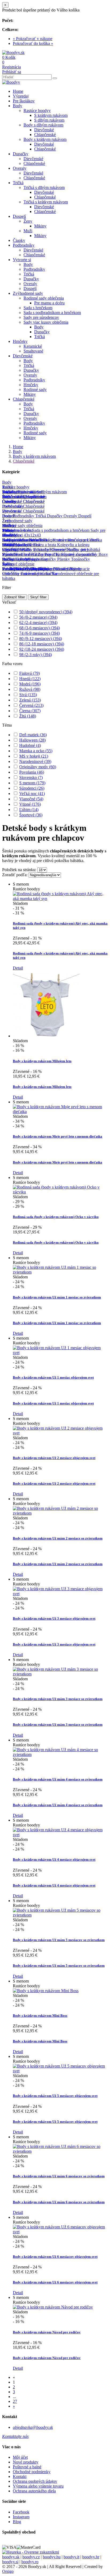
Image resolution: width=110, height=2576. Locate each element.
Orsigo (8, 2571)
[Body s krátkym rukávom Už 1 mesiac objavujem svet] (60, 1353)
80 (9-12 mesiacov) (41, 639)
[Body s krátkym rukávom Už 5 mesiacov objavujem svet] (60, 2071)
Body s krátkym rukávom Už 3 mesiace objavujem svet (54, 1618)
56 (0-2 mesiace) (38, 617)
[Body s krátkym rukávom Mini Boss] (46, 1991)
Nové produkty (26, 2462)
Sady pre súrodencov (41, 317)
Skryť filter (38, 597)
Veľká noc (32, 794)
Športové (31, 815)
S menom (32, 783)
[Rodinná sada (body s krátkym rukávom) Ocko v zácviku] (60, 1192)
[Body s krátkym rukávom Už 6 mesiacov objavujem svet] (60, 2232)
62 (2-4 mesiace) (38, 622)
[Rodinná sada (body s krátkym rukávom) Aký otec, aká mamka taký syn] (60, 899)
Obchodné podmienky (32, 2472)
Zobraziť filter (15, 597)
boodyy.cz (31, 2557)
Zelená (30, 700)
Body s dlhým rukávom (43, 125)
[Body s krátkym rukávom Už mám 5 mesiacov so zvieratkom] (60, 1915)
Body (17, 106)
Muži (28, 231)
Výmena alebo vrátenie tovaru (38, 2486)
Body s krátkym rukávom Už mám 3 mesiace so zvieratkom (58, 1699)
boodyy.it (71, 2557)
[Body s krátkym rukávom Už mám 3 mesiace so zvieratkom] (60, 1674)
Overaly (20, 168)
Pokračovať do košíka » (33, 43)
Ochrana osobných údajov (35, 2481)
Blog (17, 2522)
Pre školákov (24, 101)
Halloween (32, 740)
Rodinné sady (35, 389)
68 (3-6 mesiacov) (40, 628)
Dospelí (19, 216)
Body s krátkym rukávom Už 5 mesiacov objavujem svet (55, 2096)
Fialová (30, 673)
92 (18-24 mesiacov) (42, 649)
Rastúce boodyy (37, 110)
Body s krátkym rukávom (45, 139)
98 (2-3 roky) (36, 655)
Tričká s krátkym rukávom (46, 202)
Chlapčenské (45, 135)
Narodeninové (35, 761)
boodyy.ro (30, 2562)
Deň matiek (33, 735)
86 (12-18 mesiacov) (42, 644)
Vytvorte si (22, 260)
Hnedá (30, 679)
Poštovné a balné (27, 2467)
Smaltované (33, 351)
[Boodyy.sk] (13, 53)
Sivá (28, 695)
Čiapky (19, 240)
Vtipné (30, 804)
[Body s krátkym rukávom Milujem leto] (46, 1036)
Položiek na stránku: (19, 870)
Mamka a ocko (36, 751)
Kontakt (20, 2476)
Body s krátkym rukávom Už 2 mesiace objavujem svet (54, 1458)
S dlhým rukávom (49, 120)
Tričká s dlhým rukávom (44, 187)
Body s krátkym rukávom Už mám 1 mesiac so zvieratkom (57, 1297)
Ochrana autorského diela (34, 2491)
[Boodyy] (11, 82)
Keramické (33, 346)
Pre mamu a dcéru (49, 303)
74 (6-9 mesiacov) (40, 633)
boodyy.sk (11, 2557)
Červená (31, 705)
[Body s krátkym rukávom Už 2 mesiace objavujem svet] (60, 1433)
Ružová (30, 689)
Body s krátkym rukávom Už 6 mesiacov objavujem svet (55, 2257)
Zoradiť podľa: (15, 875)
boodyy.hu (52, 2557)
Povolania (32, 772)
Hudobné (30, 745)
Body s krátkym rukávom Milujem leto (42, 1061)
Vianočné (31, 799)
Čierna (30, 711)
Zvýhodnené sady (28, 293)
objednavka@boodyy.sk (33, 2427)
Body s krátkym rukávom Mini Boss (40, 2016)
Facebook (21, 2512)
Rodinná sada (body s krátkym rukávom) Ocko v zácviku (56, 1217)
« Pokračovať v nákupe (33, 39)
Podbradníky (24, 245)
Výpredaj (21, 96)
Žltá (28, 716)
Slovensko (31, 777)
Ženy (28, 221)
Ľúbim (29, 810)
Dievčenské (44, 130)
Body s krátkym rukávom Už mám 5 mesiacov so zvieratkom (59, 1940)
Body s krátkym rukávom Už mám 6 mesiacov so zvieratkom (59, 2176)
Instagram (21, 2517)
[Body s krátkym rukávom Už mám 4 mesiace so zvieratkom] (60, 1754)
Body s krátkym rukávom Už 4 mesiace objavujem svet (54, 1859)
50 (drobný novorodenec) (46, 612)
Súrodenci (32, 788)
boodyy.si (10, 2562)
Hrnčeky (20, 341)
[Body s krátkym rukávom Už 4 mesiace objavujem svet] (60, 1835)
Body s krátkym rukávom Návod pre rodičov (47, 2332)
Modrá (30, 684)
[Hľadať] (55, 78)
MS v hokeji (34, 756)
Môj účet (20, 2457)
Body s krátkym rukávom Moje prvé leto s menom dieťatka (58, 1136)
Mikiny (40, 226)
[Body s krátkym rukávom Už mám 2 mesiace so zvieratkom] (60, 1513)
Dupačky (21, 154)
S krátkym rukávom (51, 115)
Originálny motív (38, 767)
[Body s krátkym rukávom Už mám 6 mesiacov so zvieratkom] (60, 2151)
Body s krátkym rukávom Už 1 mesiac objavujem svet (53, 1377)
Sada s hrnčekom (38, 308)
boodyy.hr (91, 2557)
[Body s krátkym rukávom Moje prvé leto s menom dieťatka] (60, 1112)
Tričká (18, 183)
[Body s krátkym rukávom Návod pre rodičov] (53, 2307)
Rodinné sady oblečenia (44, 298)
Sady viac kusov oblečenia (46, 322)
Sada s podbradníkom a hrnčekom (52, 313)
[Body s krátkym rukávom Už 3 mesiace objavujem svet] (60, 1594)
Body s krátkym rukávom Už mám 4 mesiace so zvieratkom (58, 1779)
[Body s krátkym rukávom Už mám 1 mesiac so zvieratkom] (60, 1272)
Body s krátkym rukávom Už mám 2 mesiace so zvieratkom (58, 1538)
